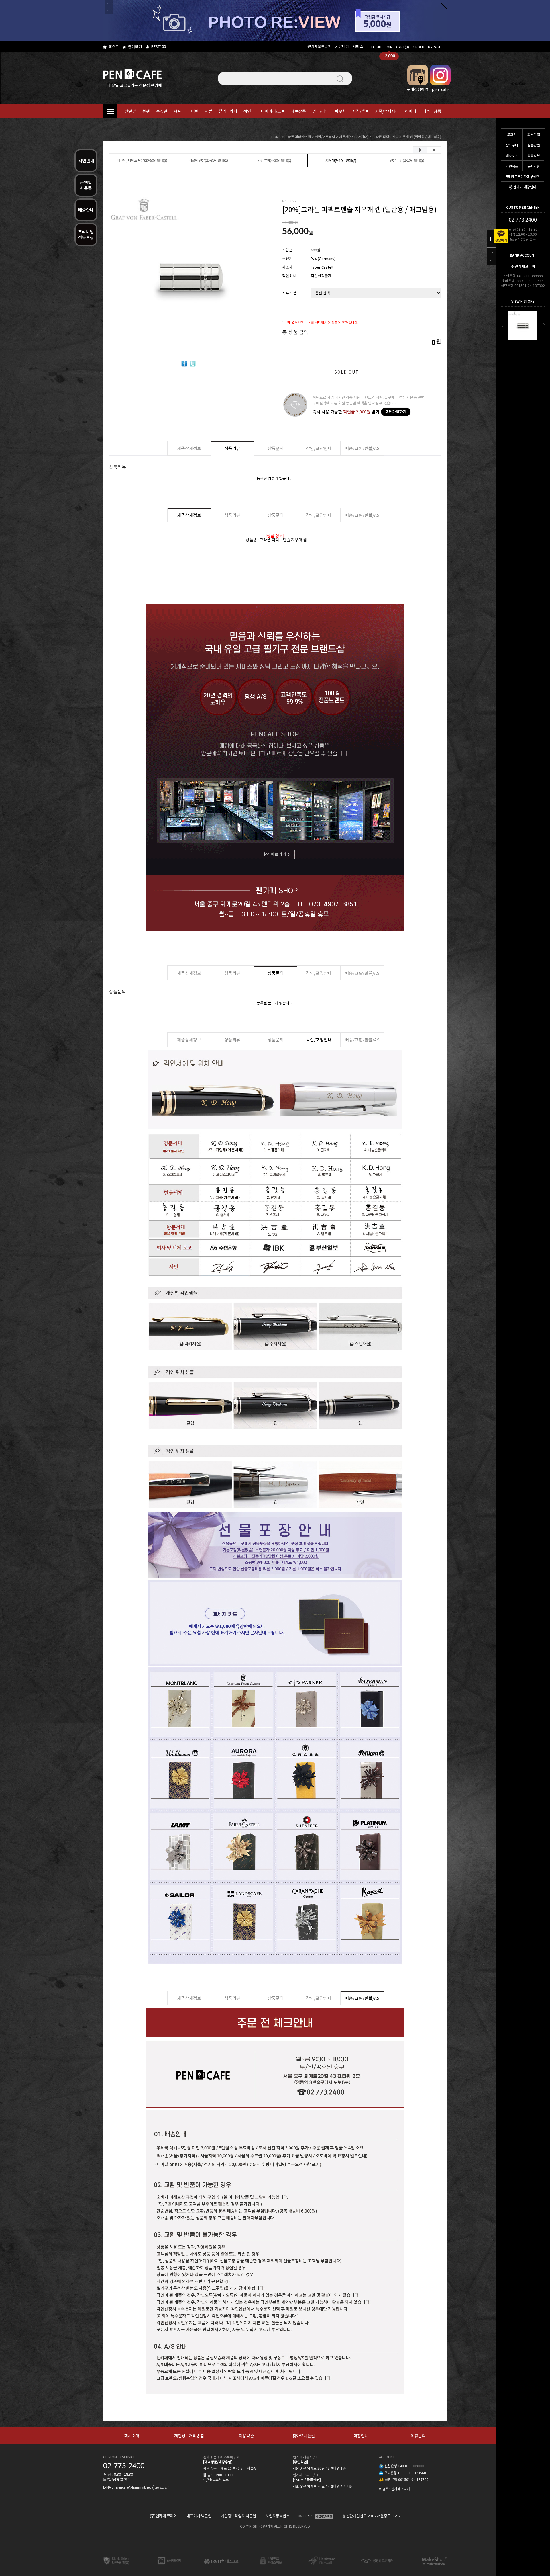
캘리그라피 (228, 111)
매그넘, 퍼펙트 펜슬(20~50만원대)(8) (142, 160)
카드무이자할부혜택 (525, 176)
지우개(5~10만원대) (354, 137)
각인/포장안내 (319, 448)
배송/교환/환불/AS (362, 448)
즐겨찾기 (135, 47)
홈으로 (114, 47)
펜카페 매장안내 (525, 187)
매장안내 (361, 2436)
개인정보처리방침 (189, 2436)
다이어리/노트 (273, 111)
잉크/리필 (320, 111)
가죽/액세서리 (387, 111)
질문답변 (534, 145)
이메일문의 (161, 2488)
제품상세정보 (189, 448)
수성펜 (162, 111)
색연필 (249, 111)
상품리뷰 (534, 156)
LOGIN (376, 47)
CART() (403, 47)
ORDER (419, 47)
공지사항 (534, 166)
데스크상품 (432, 111)
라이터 (411, 111)
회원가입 (534, 134)
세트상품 (298, 111)
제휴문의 (418, 2436)
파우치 (340, 111)
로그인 (512, 134)
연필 (209, 111)
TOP (491, 252)
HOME (276, 137)
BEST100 (159, 46)
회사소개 (132, 2436)
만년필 (130, 111)
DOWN (491, 260)
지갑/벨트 (361, 111)
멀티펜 (193, 111)
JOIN (389, 47)
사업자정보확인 (324, 2516)
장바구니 (512, 145)
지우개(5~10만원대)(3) (341, 160)
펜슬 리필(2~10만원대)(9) (407, 160)
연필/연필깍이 (325, 137)
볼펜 (146, 111)
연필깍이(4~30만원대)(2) (274, 160)
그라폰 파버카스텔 (298, 137)
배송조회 (512, 156)
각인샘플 (512, 166)
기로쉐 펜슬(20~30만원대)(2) (208, 160)
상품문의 (276, 448)
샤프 (177, 111)
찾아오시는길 (304, 2436)
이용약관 (246, 2436)
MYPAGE (435, 47)
